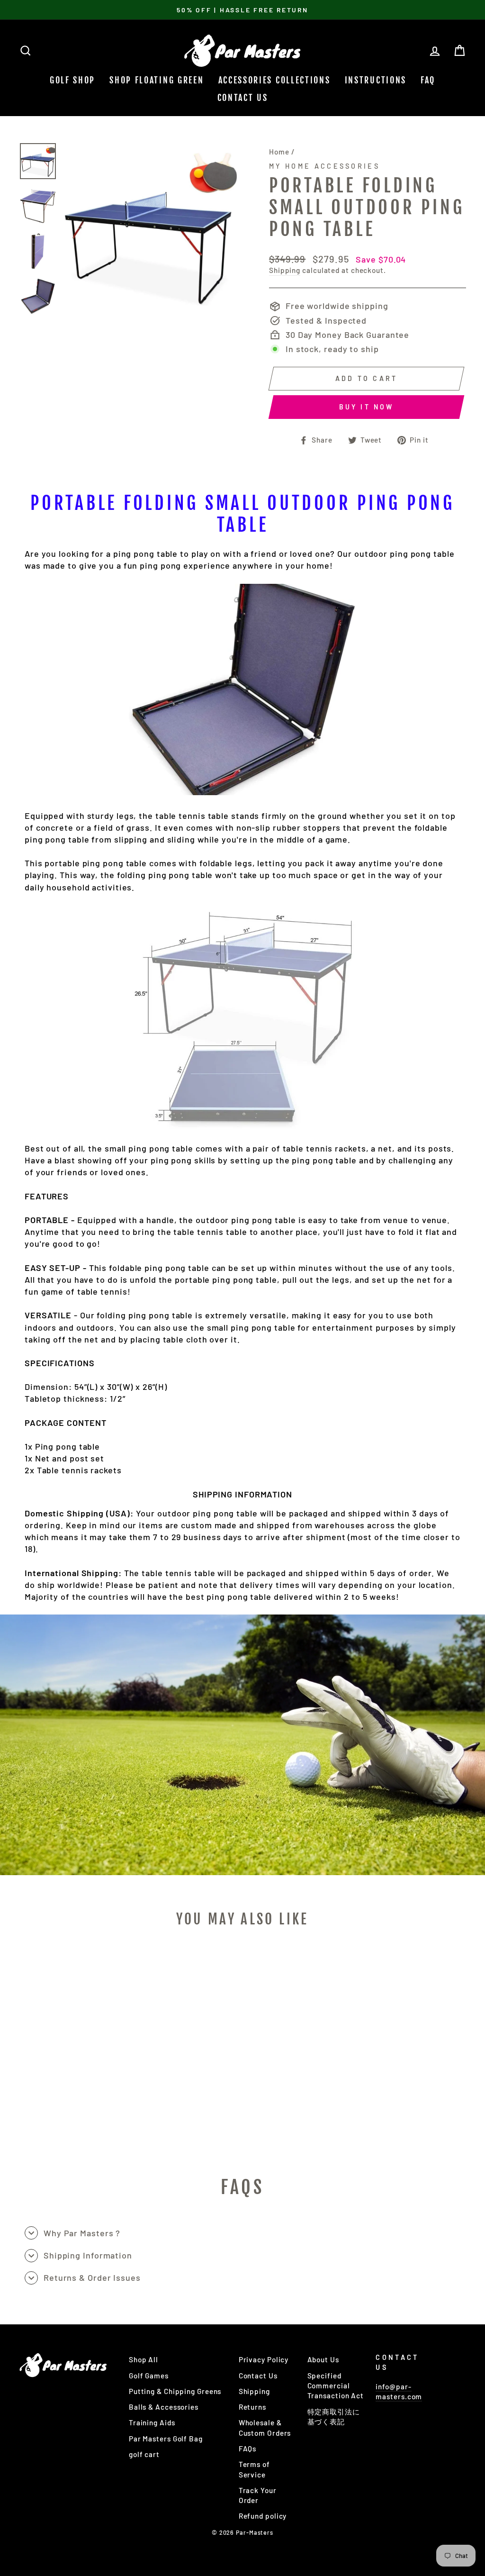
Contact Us (243, 98)
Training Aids (152, 2422)
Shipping (285, 270)
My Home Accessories (324, 166)
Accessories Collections (274, 80)
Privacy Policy (264, 2359)
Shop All (144, 2359)
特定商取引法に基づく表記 (334, 2417)
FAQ (428, 80)
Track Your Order (258, 2495)
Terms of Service (254, 2469)
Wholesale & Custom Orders (265, 2427)
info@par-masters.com (399, 2391)
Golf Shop (72, 80)
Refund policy (263, 2516)
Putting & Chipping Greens (175, 2391)
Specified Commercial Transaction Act (336, 2386)
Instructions (376, 80)
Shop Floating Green (157, 80)
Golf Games (149, 2376)
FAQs (248, 2449)
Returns (252, 2407)
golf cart (144, 2454)
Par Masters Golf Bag (166, 2439)
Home (279, 152)
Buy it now (367, 407)
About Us (323, 2359)
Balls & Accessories (164, 2407)
